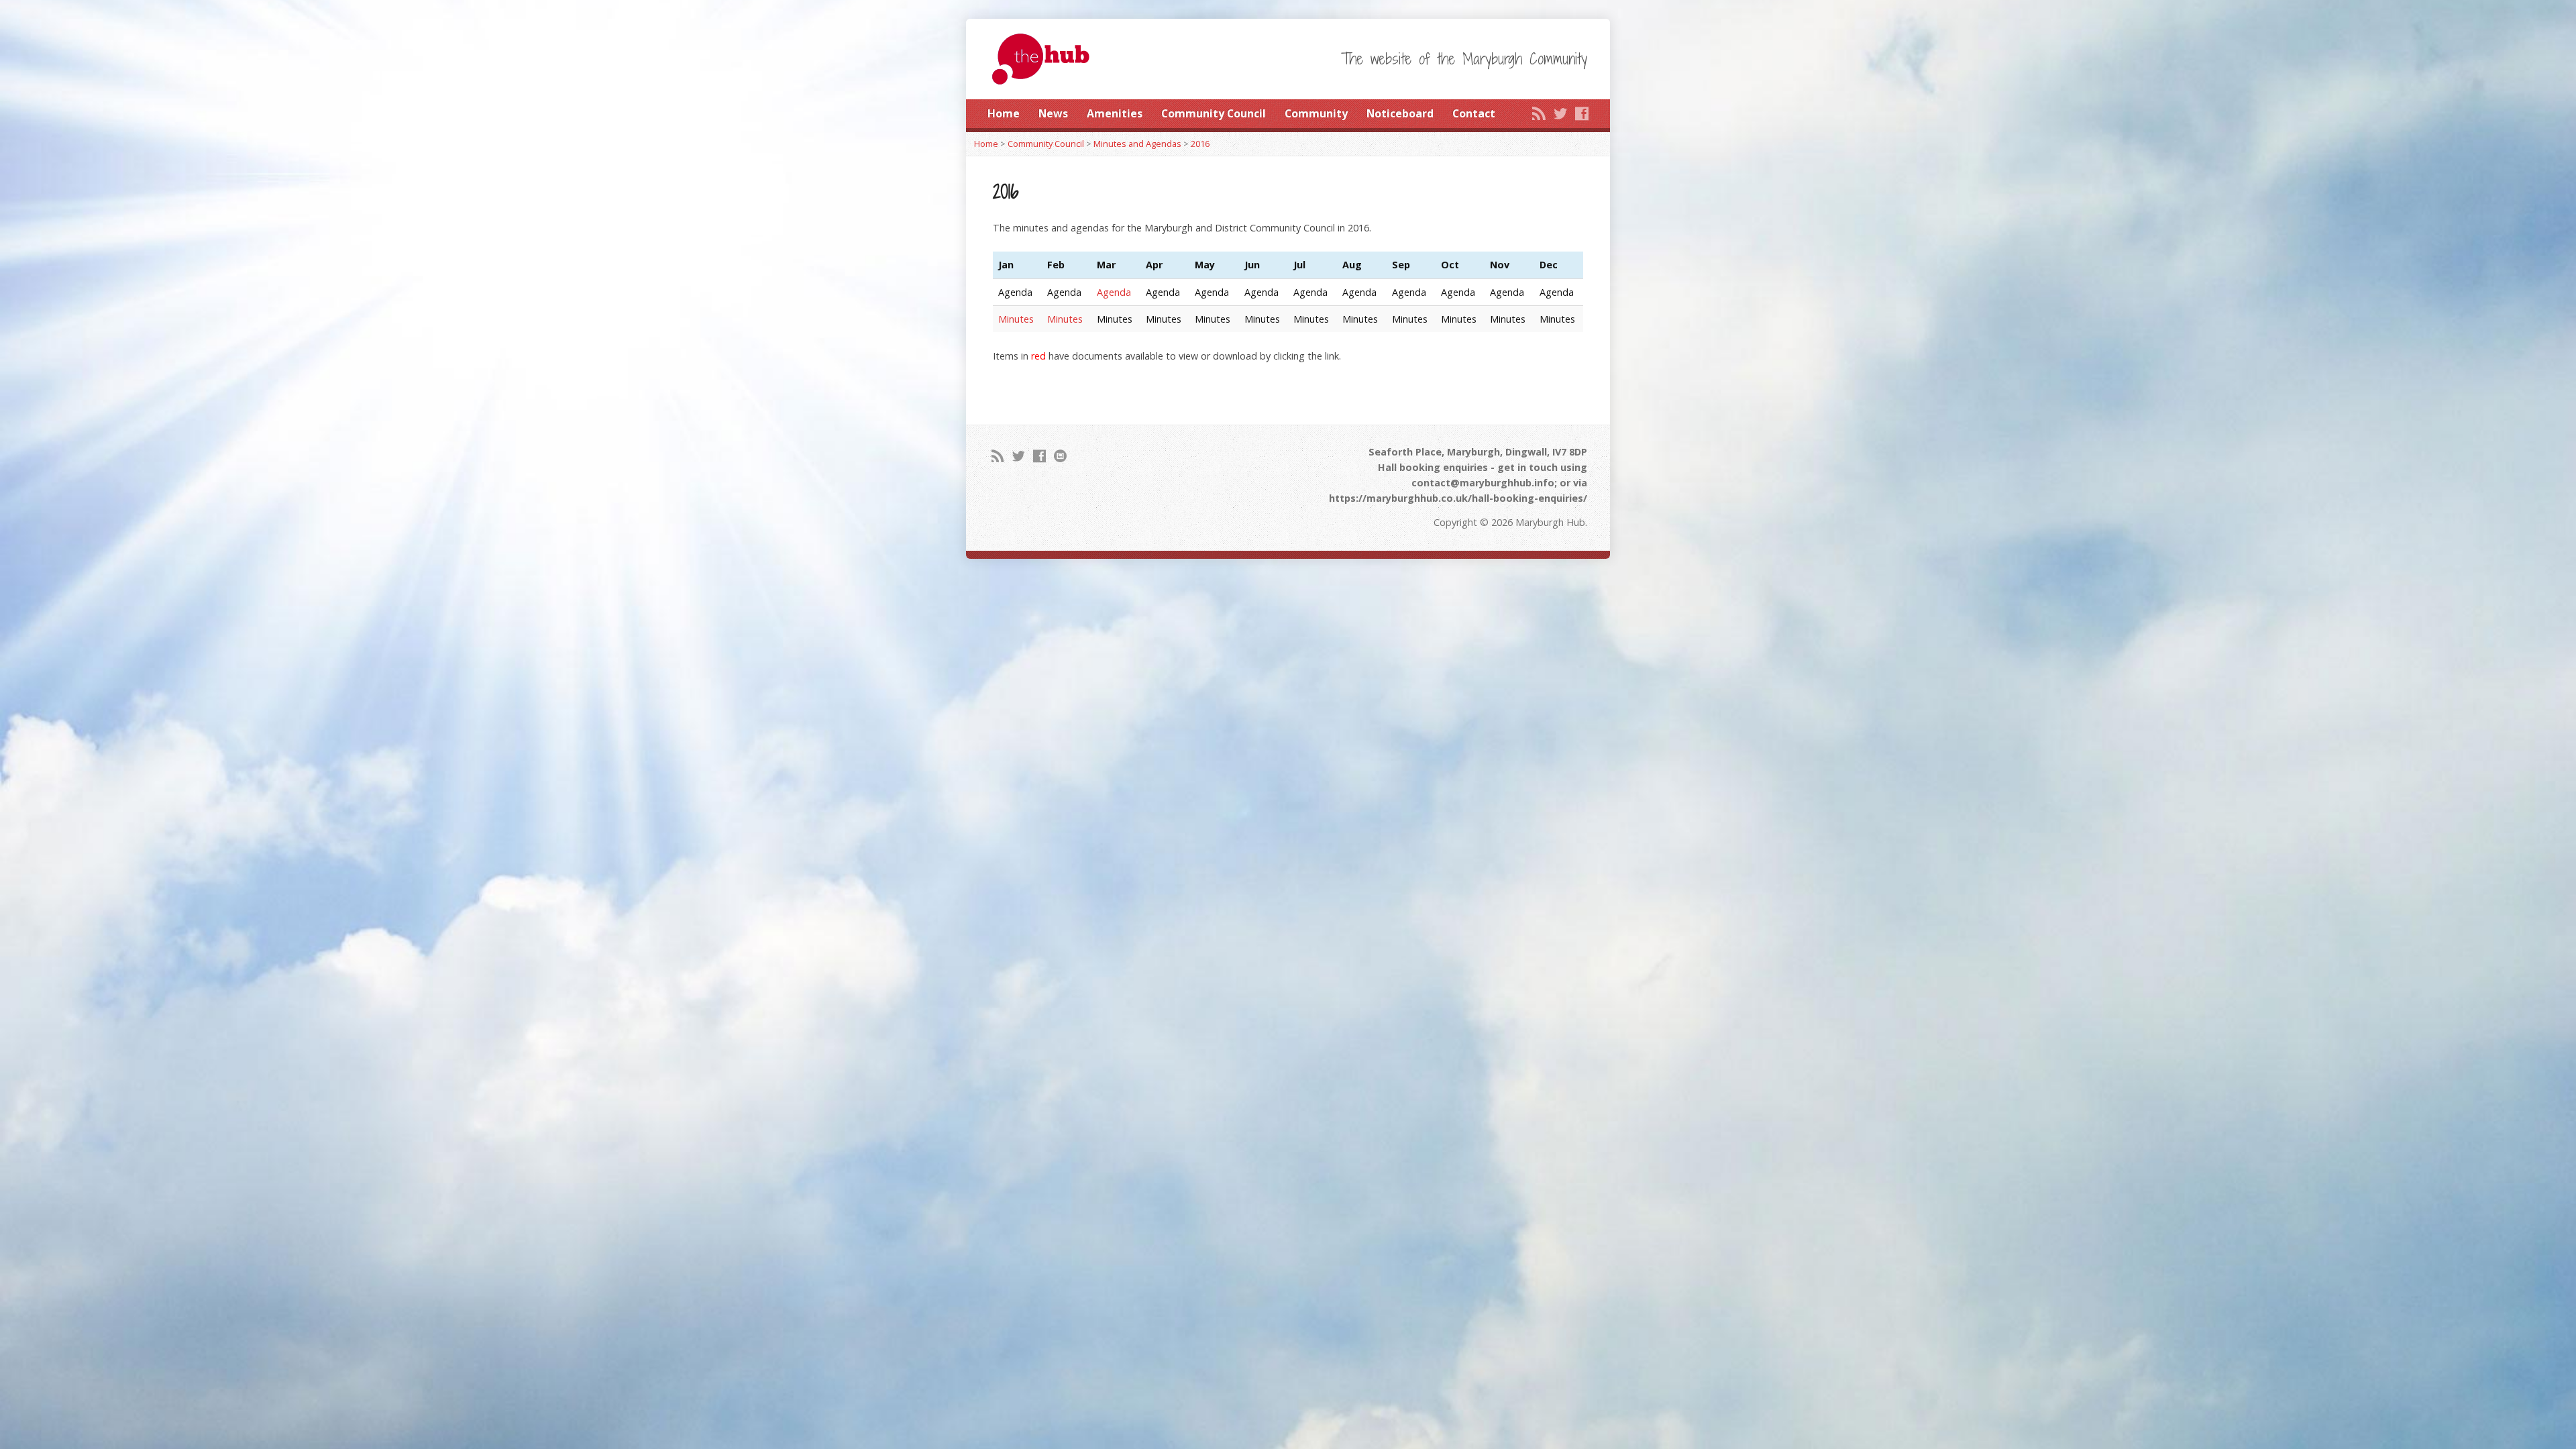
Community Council (1214, 113)
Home (1004, 113)
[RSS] (1539, 113)
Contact (1474, 113)
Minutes (1016, 319)
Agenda (1114, 292)
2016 (1200, 144)
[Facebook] (1582, 113)
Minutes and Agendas (1137, 144)
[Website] (1060, 456)
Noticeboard (1400, 113)
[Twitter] (1560, 113)
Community (1316, 113)
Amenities (1115, 113)
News (1053, 113)
